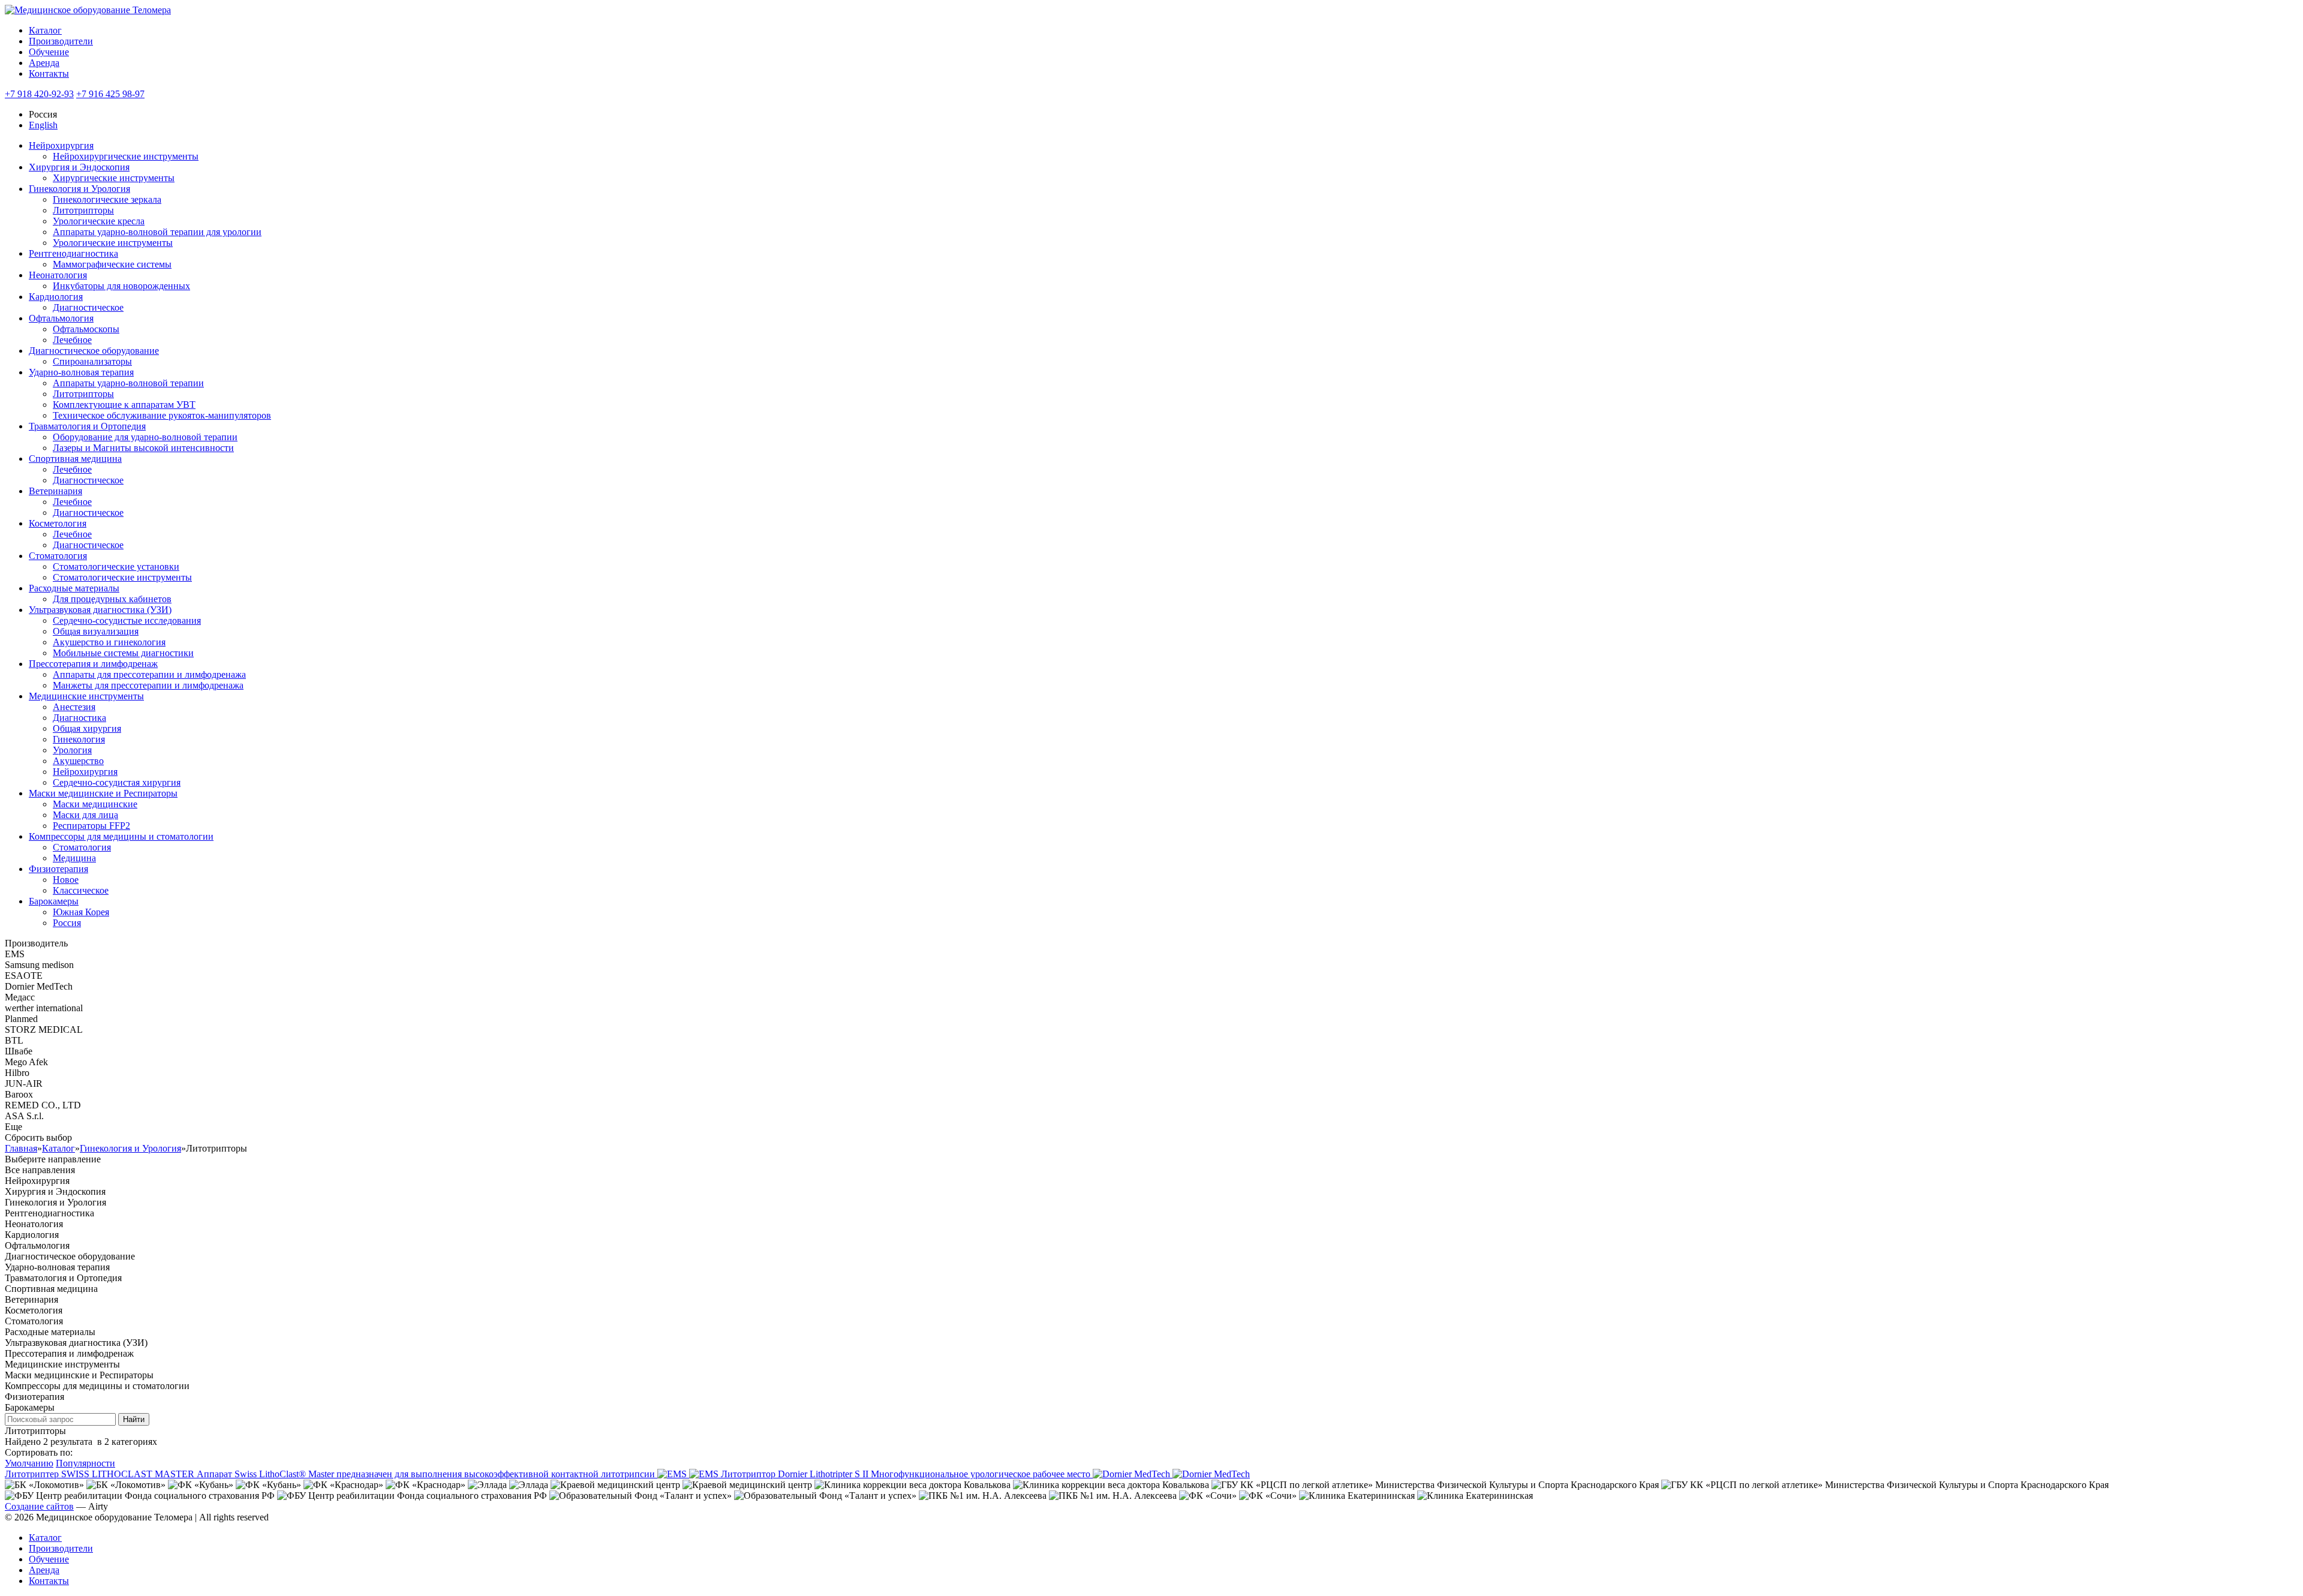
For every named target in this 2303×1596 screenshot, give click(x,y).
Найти (134, 1419)
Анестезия (74, 707)
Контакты (49, 73)
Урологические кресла (99, 221)
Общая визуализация (96, 631)
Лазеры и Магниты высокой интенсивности (143, 448)
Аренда (44, 63)
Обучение (49, 52)
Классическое (81, 890)
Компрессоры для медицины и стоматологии (121, 836)
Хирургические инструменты (114, 178)
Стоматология (58, 556)
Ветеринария (55, 491)
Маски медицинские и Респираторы (103, 793)
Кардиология (56, 297)
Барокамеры (54, 901)
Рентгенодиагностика (73, 253)
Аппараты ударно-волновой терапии (128, 383)
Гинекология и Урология (79, 189)
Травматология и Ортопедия (87, 426)
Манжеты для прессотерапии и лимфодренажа (148, 685)
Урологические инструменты (113, 243)
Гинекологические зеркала (107, 199)
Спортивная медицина (75, 459)
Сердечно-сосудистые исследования (127, 620)
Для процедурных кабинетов (112, 599)
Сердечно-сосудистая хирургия (117, 782)
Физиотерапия (58, 869)
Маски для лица (85, 815)
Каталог (45, 30)
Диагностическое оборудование (94, 351)
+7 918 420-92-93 (39, 94)
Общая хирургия (87, 728)
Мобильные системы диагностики (123, 653)
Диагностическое (88, 307)
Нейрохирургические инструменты (126, 156)
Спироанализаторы (92, 361)
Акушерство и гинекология (109, 642)
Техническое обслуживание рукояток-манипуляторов (162, 415)
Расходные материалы (74, 588)
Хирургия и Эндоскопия (79, 167)
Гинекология (79, 739)
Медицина (74, 858)
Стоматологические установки (116, 566)
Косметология (58, 523)
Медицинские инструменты (86, 696)
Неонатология (58, 275)
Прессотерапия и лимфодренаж (93, 664)
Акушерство (78, 761)
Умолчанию (29, 1463)
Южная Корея (81, 912)
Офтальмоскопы (86, 329)
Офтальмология (61, 318)
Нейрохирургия (61, 145)
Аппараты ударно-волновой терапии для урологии (157, 232)
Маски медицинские (95, 804)
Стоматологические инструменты (122, 577)
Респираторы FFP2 (91, 826)
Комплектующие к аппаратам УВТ (124, 405)
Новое (66, 880)
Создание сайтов (39, 1506)
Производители (61, 41)
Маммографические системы (112, 264)
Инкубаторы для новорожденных (121, 286)
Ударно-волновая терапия (81, 372)
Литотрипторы (83, 210)
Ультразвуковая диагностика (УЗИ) (100, 610)
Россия (67, 923)
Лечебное (72, 340)
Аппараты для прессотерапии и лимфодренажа (149, 674)
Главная (21, 1148)
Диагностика (79, 718)
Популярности (85, 1463)
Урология (72, 750)
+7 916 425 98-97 (110, 94)
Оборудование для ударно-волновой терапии (145, 437)
